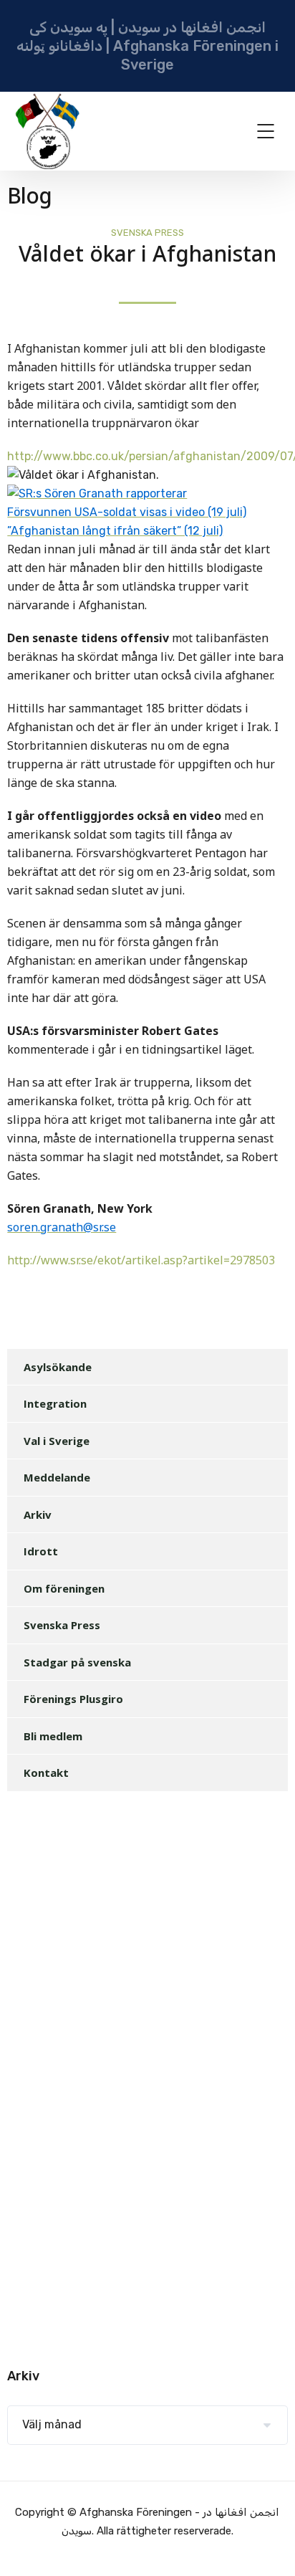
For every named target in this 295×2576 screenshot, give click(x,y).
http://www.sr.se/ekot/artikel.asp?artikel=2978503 (141, 1261)
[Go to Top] (266, 2544)
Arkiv (38, 1514)
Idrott (41, 1551)
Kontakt (46, 1773)
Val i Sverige (57, 1441)
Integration (55, 1403)
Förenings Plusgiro (73, 1699)
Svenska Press (147, 233)
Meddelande (57, 1477)
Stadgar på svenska (77, 1662)
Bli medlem (53, 1736)
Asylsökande (58, 1367)
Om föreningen (64, 1588)
